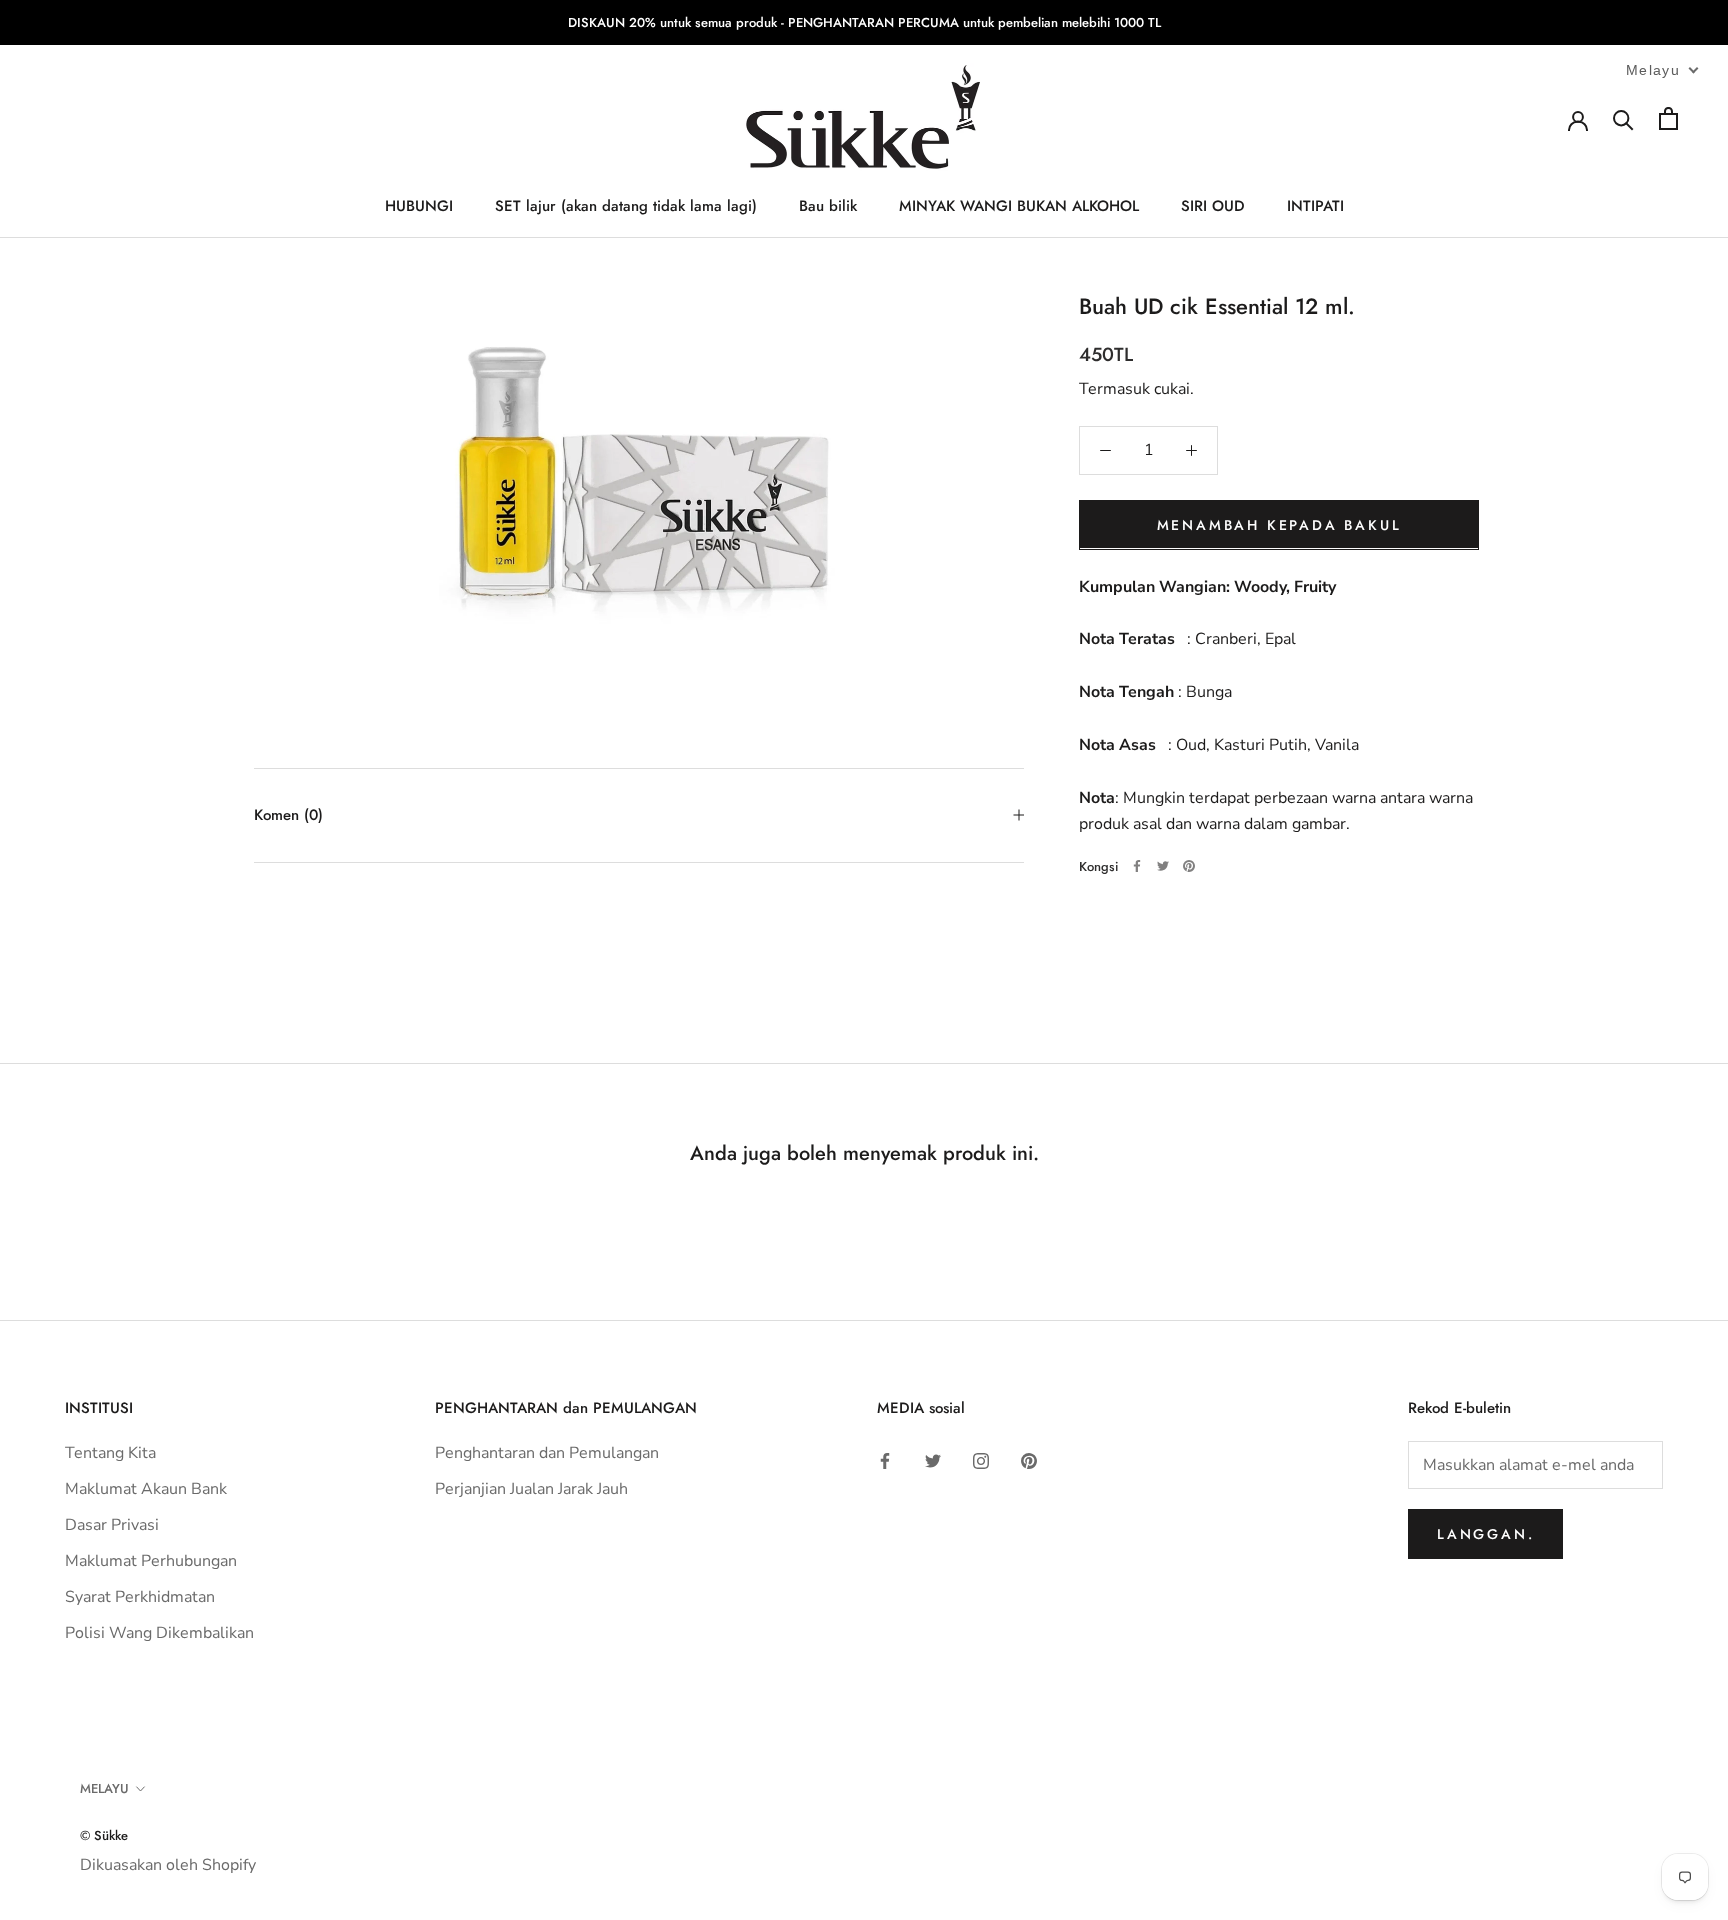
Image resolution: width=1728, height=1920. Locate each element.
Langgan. (1485, 1534)
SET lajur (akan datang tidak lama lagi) (626, 207)
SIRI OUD (1213, 207)
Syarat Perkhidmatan (140, 1597)
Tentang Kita (110, 1453)
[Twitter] (1163, 866)
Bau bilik (828, 207)
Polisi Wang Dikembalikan (159, 1633)
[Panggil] (1623, 118)
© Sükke (104, 1835)
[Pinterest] (1189, 866)
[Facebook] (1137, 866)
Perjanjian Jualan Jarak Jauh (531, 1489)
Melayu (104, 1788)
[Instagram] (981, 1460)
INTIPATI (1315, 207)
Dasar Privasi (112, 1525)
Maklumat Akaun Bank (146, 1489)
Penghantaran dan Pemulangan (547, 1453)
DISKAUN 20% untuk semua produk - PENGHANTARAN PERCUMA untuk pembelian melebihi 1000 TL (864, 22)
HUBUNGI (419, 207)
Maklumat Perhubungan (151, 1561)
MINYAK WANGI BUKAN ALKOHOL (1019, 207)
